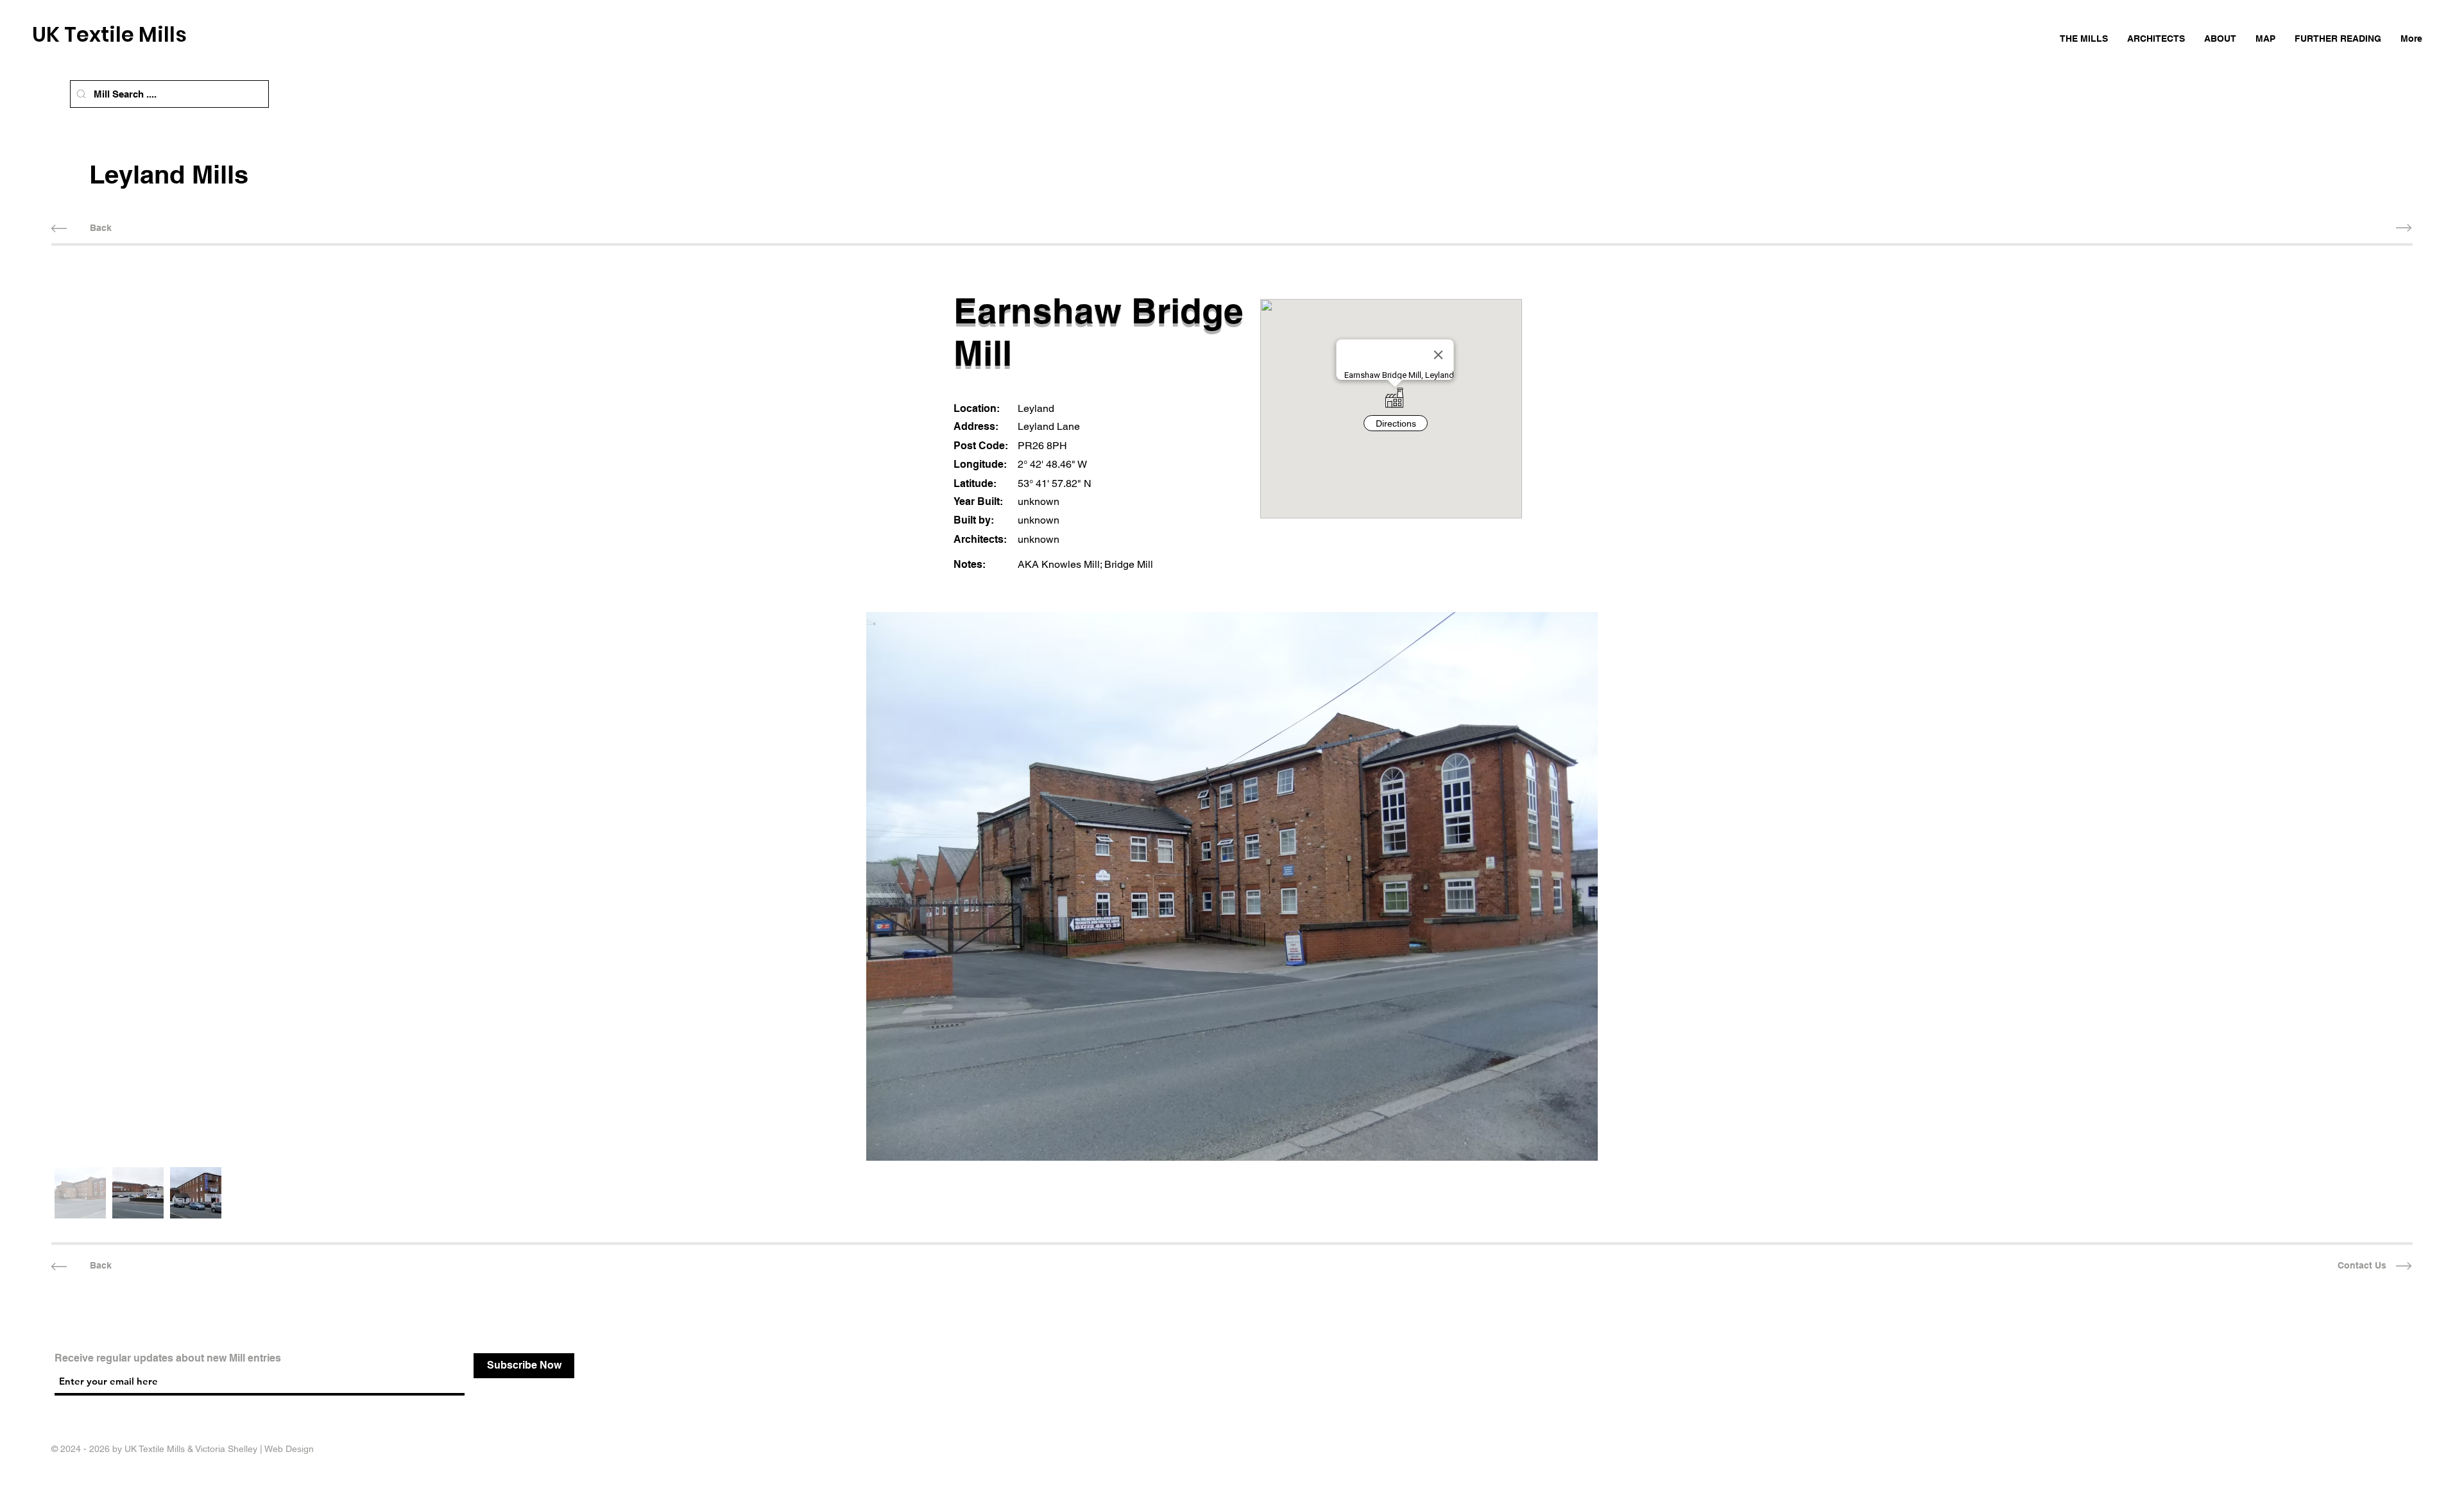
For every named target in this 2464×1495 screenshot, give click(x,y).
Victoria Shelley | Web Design (254, 1449)
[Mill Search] (81, 94)
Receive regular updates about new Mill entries (168, 1358)
